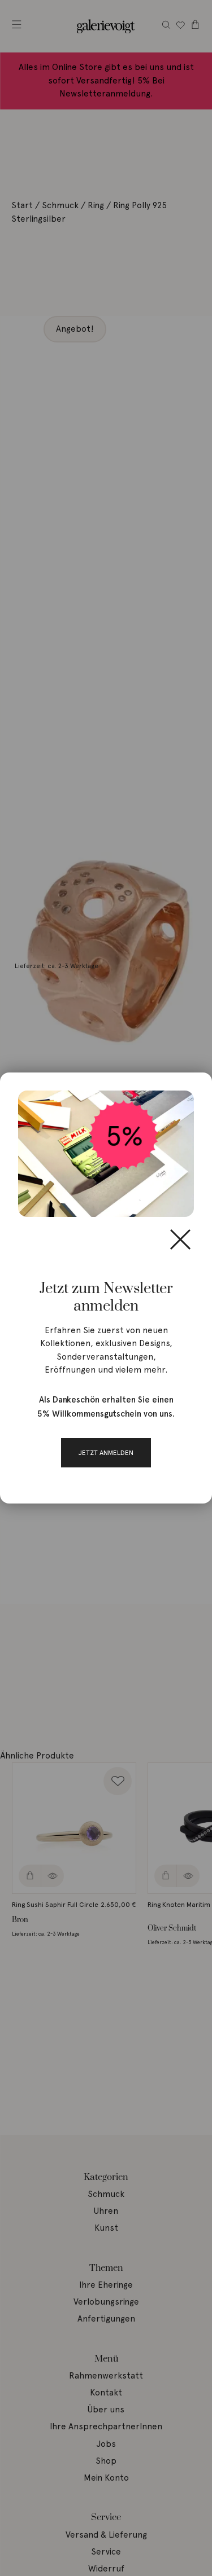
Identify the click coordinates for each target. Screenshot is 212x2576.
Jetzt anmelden (106, 1453)
